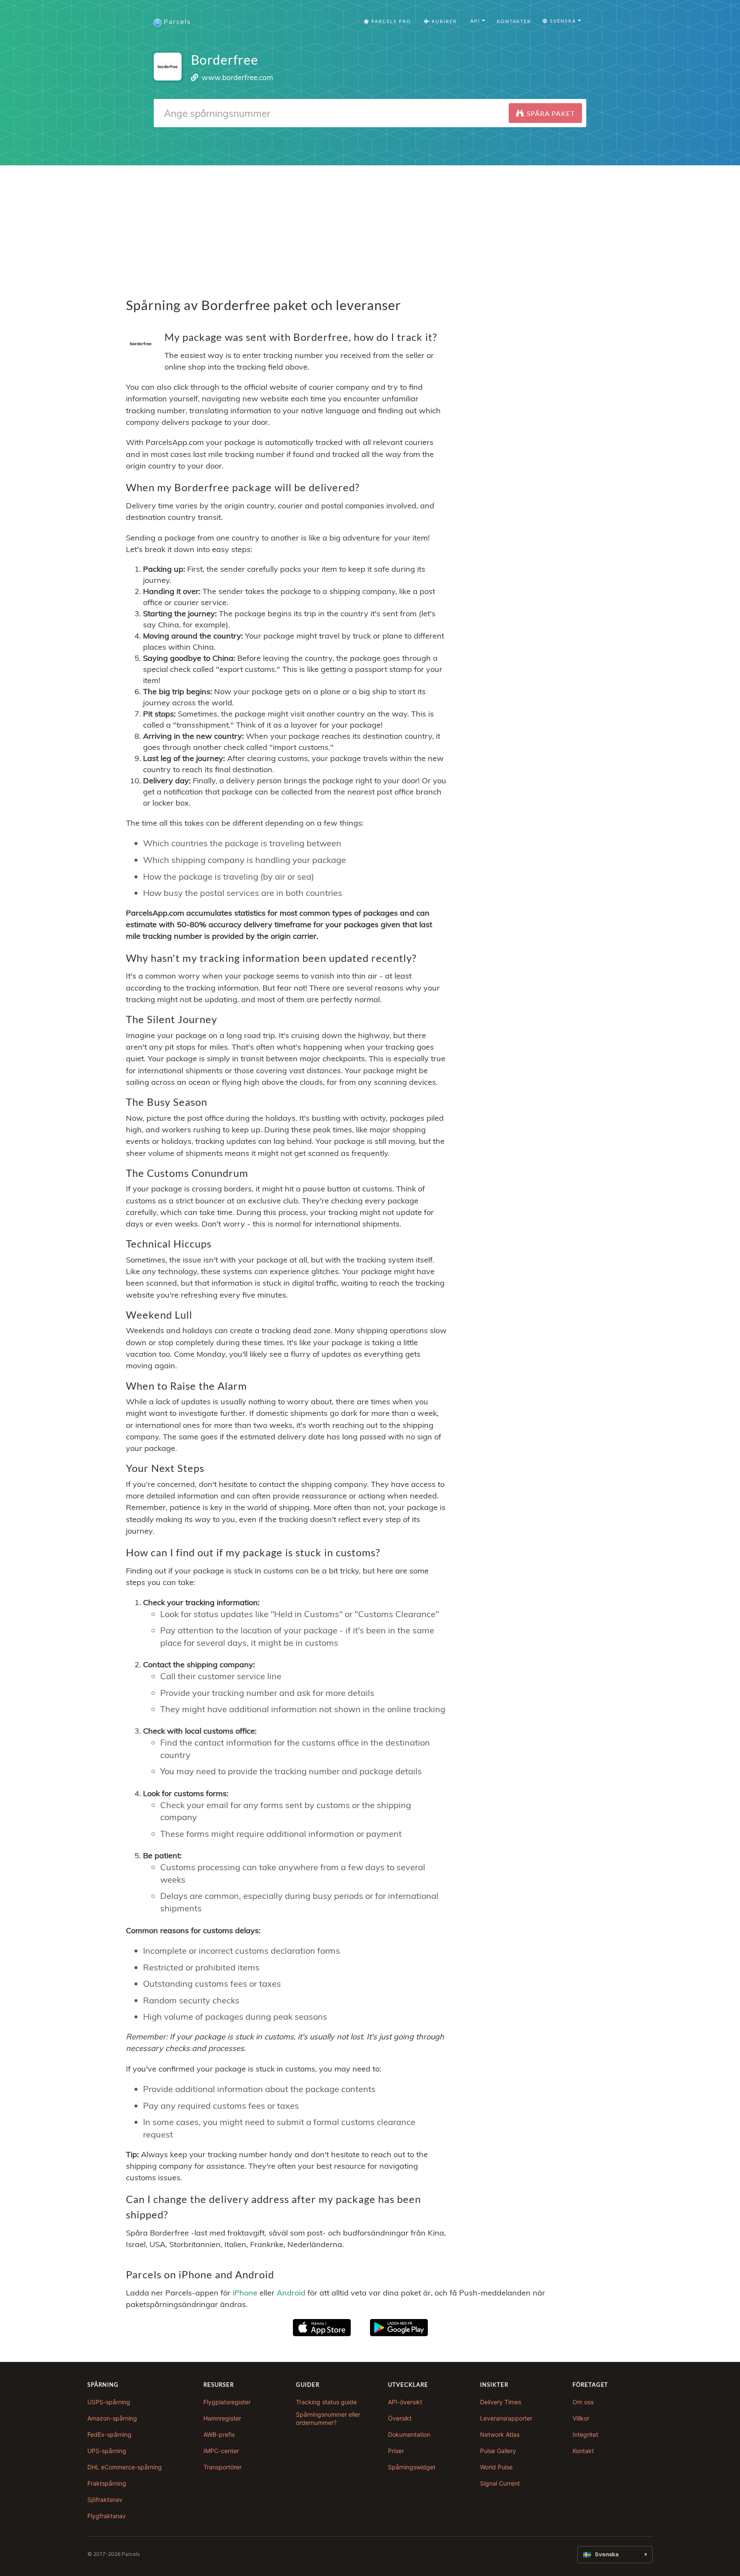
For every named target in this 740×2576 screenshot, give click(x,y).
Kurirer (443, 21)
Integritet (585, 2434)
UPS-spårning (107, 2451)
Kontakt (583, 2451)
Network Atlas (500, 2434)
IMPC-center (221, 2451)
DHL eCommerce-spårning (125, 2467)
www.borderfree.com (237, 77)
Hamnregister (222, 2418)
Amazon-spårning (112, 2418)
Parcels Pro (390, 21)
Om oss (583, 2402)
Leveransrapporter (506, 2418)
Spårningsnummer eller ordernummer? (328, 2419)
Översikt (400, 2418)
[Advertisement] (370, 225)
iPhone (245, 2293)
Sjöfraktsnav (105, 2500)
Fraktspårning (107, 2483)
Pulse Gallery (498, 2451)
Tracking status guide (326, 2402)
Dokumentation (409, 2434)
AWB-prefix (219, 2434)
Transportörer (222, 2467)
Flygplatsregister (227, 2402)
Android (291, 2293)
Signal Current (500, 2483)
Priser (396, 2451)
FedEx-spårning (109, 2434)
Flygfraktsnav (107, 2516)
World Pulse (496, 2467)
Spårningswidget (412, 2467)
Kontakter (514, 21)
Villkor (581, 2418)
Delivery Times (501, 2402)
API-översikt (405, 2402)
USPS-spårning (109, 2402)
